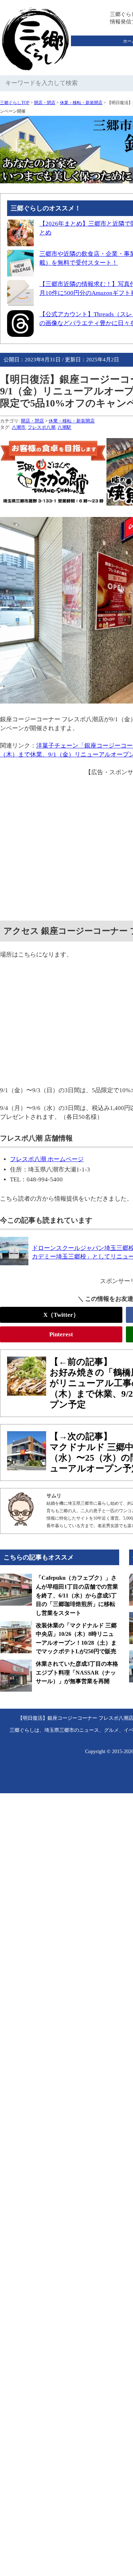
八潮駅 (64, 427)
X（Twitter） (61, 1315)
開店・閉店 (45, 103)
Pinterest (61, 1334)
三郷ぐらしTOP (15, 103)
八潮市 (19, 427)
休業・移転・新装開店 (81, 103)
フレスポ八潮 (41, 427)
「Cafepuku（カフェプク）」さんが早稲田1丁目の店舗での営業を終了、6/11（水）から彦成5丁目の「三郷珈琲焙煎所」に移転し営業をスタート (77, 1595)
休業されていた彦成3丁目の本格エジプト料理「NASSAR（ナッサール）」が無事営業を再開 (77, 1672)
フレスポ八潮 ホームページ (47, 1159)
